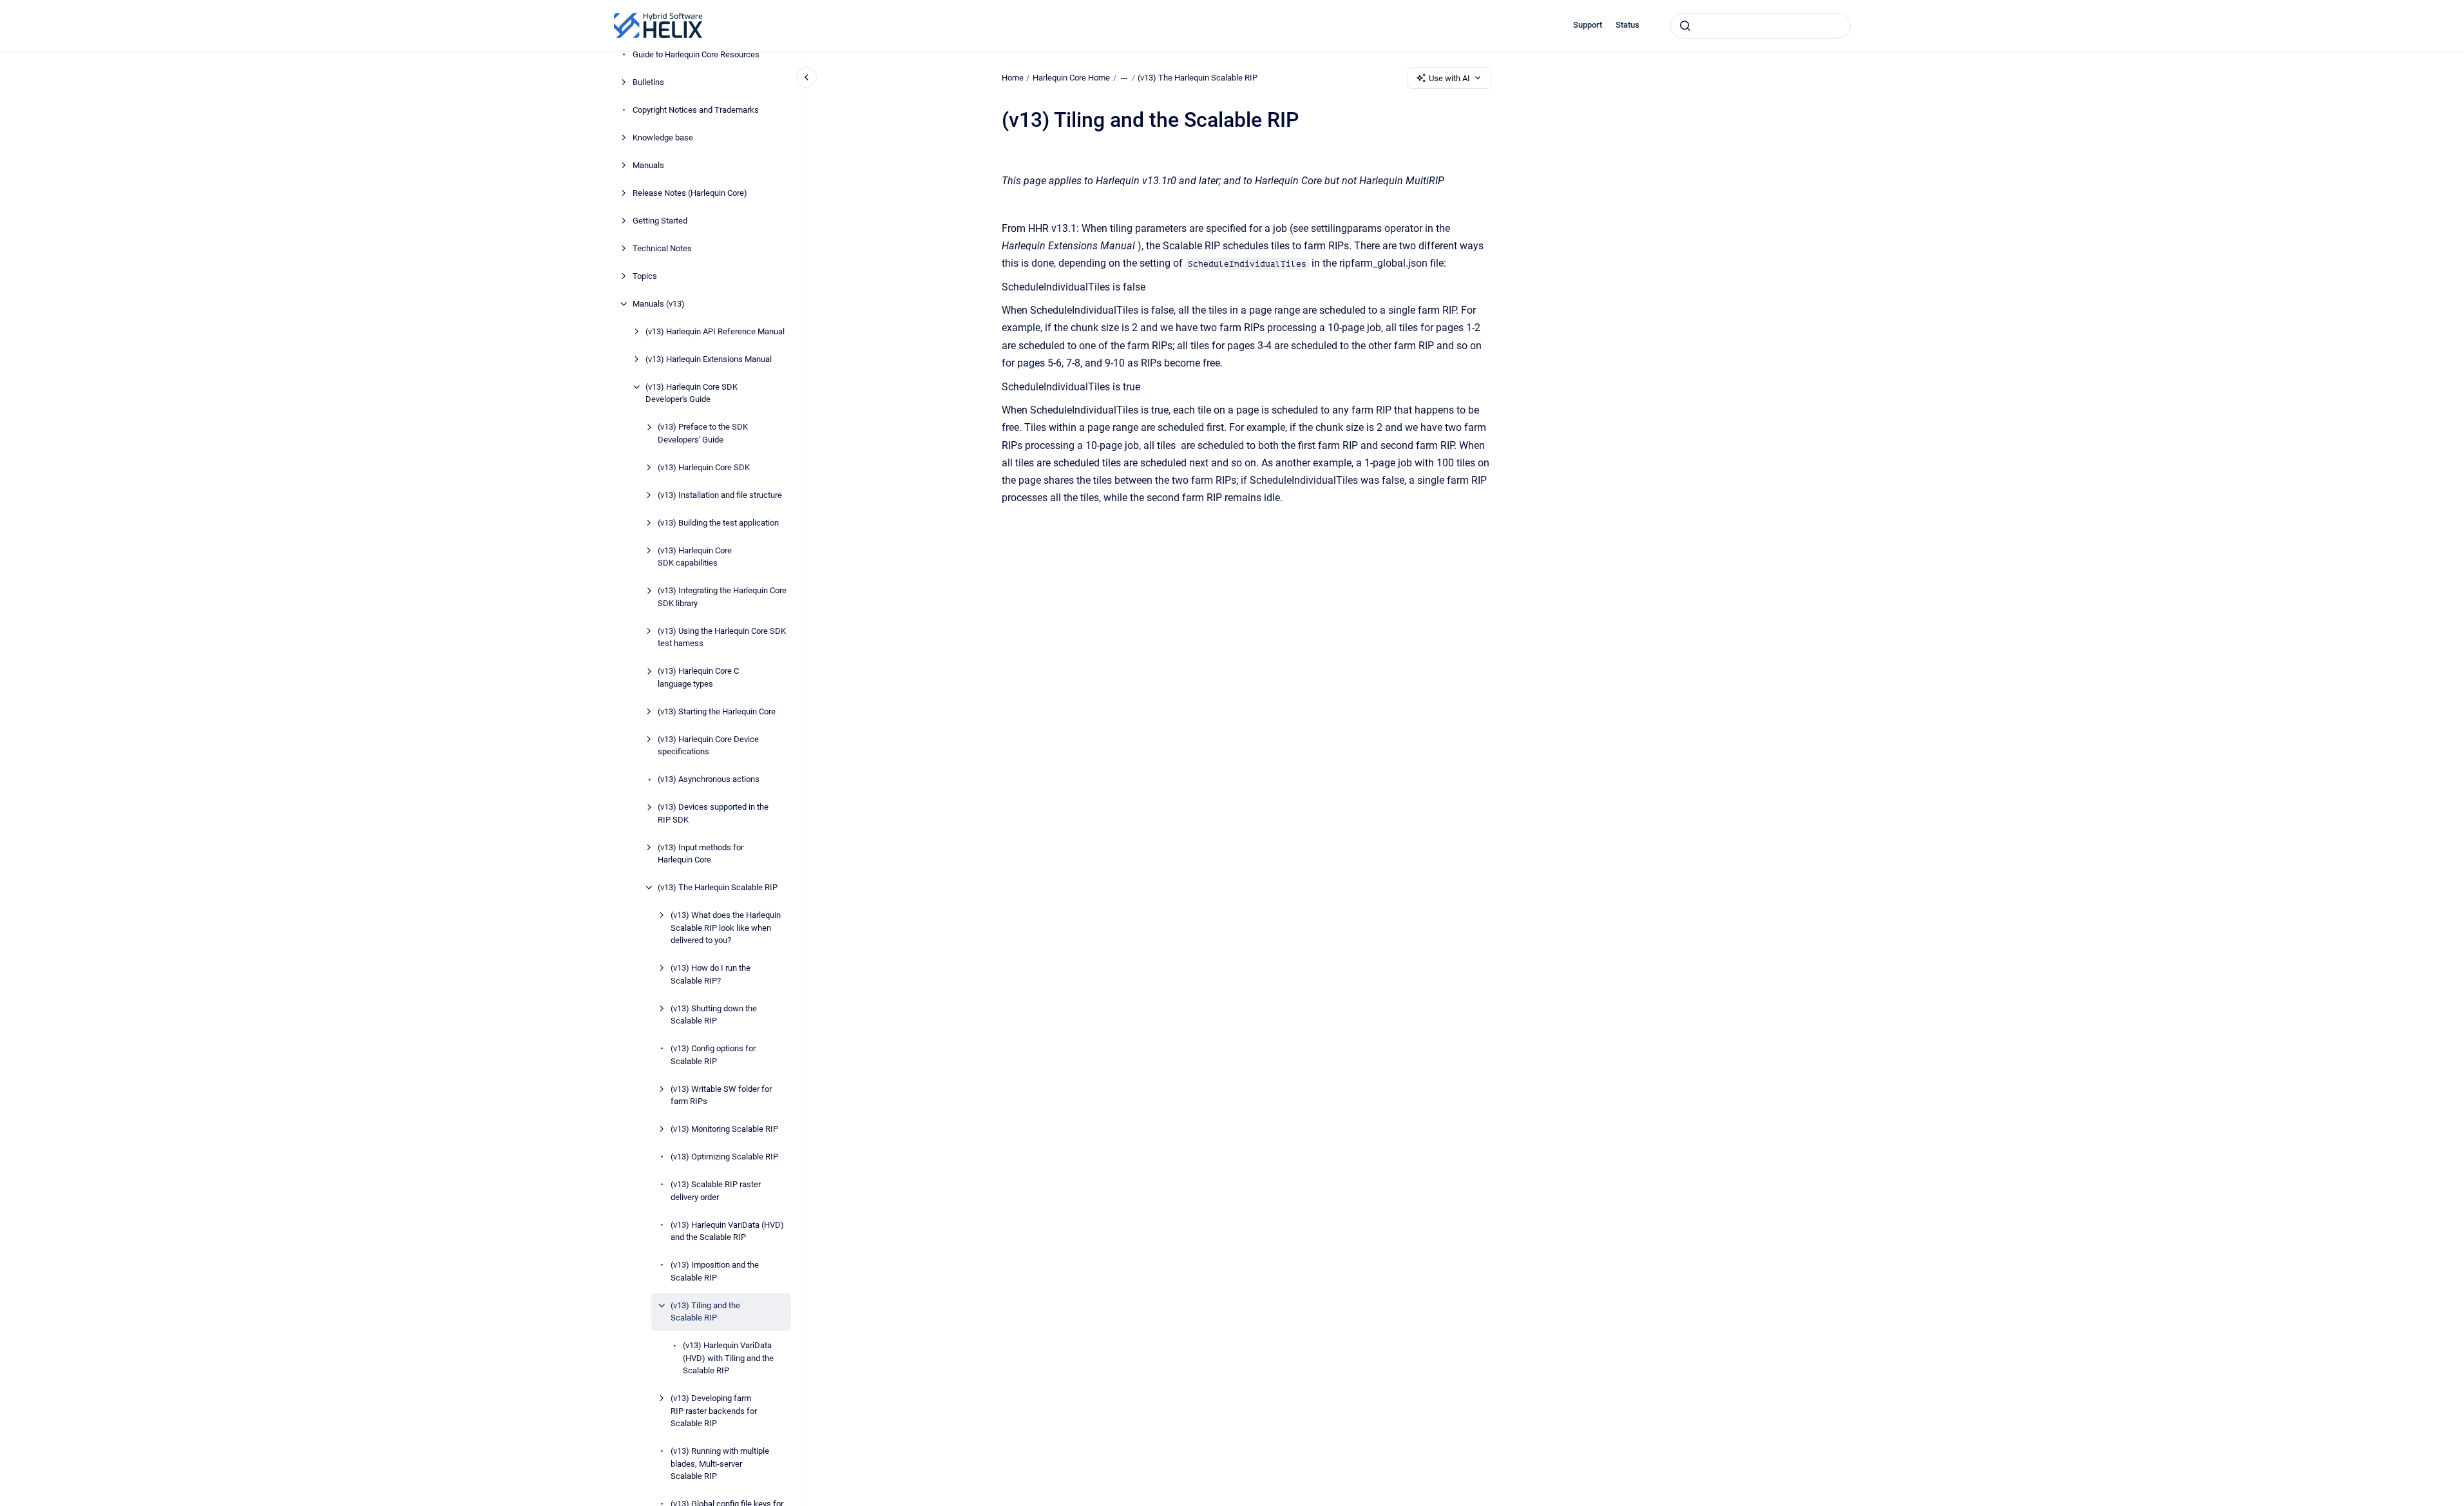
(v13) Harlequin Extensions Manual (709, 359)
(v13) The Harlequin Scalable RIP (718, 887)
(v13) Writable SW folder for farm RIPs (721, 1095)
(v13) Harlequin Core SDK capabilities (695, 557)
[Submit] (1685, 26)
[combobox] (1761, 26)
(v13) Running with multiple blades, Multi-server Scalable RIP (720, 1463)
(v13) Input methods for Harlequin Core (701, 854)
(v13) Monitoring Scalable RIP (724, 1129)
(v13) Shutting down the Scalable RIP (714, 1015)
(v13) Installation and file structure (720, 495)
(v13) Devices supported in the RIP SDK (713, 813)
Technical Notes (662, 248)
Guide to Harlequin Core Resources (696, 54)
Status (1628, 25)
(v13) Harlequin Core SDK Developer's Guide (692, 393)
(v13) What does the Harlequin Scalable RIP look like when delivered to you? (726, 928)
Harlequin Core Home (1071, 78)
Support (1588, 25)
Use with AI (1449, 78)
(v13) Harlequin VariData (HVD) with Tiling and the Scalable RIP (728, 1358)
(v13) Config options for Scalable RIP (713, 1055)
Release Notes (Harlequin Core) (690, 193)
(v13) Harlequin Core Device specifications (708, 746)
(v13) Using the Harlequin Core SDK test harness (722, 637)
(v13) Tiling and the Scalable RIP (705, 1312)
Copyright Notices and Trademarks (696, 110)
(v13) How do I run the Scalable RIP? (711, 974)
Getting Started (660, 221)
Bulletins (648, 82)
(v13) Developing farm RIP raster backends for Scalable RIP (714, 1411)
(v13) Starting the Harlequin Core (717, 711)
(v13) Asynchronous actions (709, 779)
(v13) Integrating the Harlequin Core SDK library (722, 597)
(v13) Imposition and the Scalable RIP (715, 1271)
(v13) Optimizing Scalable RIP (724, 1157)
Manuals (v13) (659, 304)
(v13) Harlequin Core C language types (698, 677)
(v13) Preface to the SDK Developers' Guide (703, 433)
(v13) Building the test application (718, 523)
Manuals (648, 165)
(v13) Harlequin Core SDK (704, 467)
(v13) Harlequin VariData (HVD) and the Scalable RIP (727, 1231)
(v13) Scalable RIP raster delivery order (716, 1191)
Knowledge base (663, 138)
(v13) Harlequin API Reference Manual (715, 331)
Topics (645, 276)
